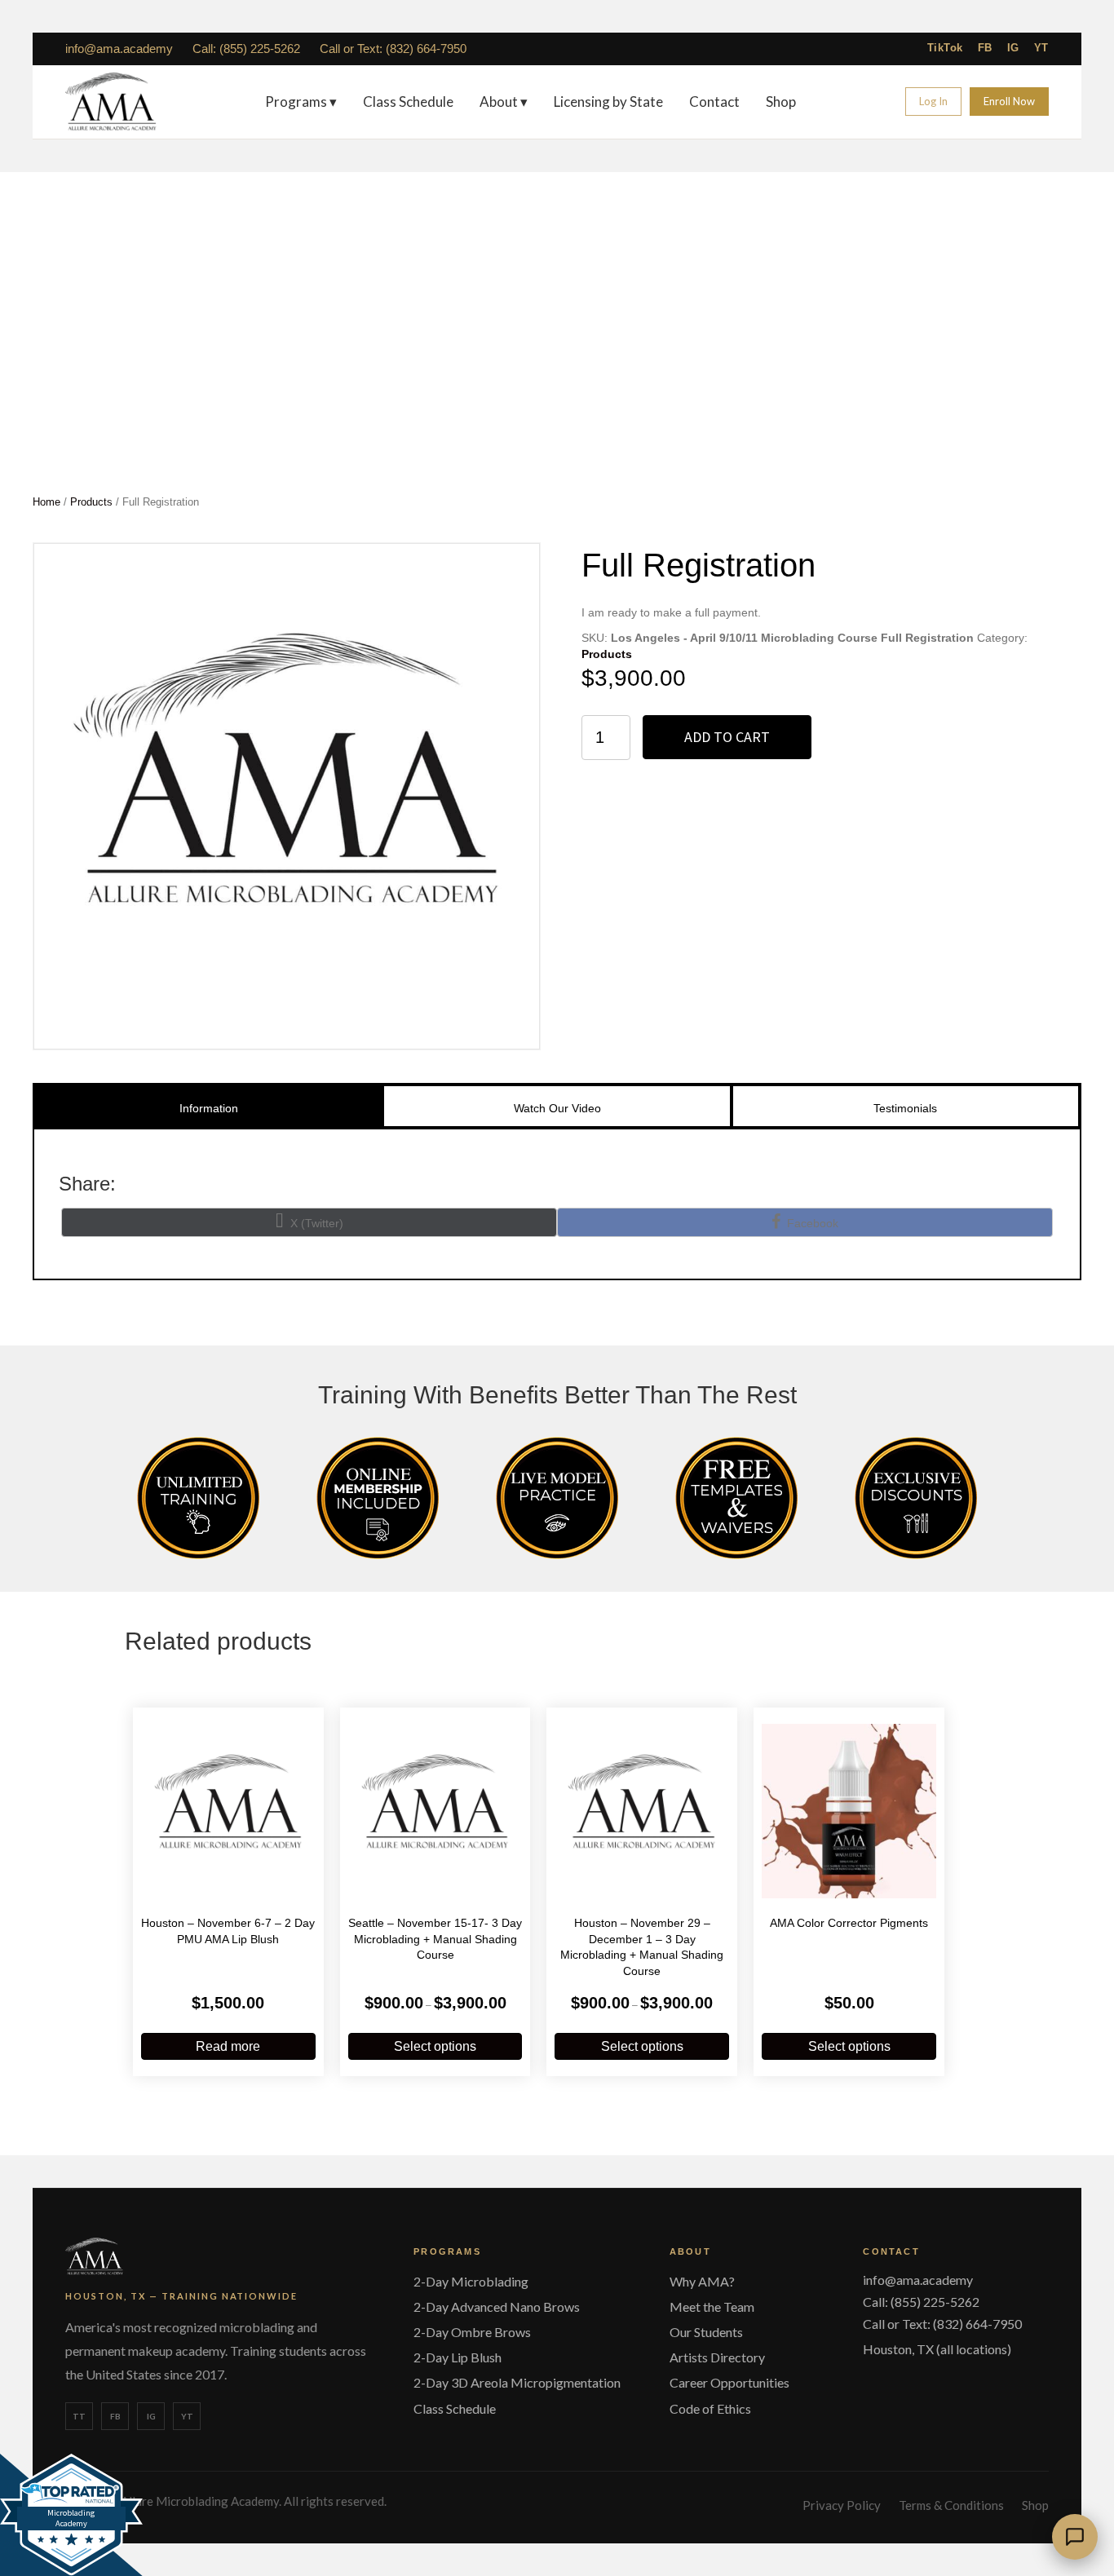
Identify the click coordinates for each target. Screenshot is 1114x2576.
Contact (714, 102)
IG (1013, 48)
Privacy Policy (842, 2505)
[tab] (208, 1106)
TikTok (945, 48)
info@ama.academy (119, 49)
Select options (435, 2046)
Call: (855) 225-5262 (246, 49)
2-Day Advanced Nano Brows (497, 2306)
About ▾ (504, 102)
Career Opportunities (729, 2382)
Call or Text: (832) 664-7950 (393, 49)
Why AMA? (702, 2281)
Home (46, 502)
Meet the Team (712, 2306)
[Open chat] (1075, 2537)
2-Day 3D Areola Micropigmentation (517, 2382)
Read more (228, 2046)
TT (79, 2416)
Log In (933, 101)
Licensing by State (608, 102)
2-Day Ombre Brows (472, 2332)
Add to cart (727, 737)
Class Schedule (408, 102)
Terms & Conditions (951, 2505)
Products (91, 502)
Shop (781, 102)
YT (1041, 48)
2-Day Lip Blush (458, 2357)
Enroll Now (1009, 101)
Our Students (706, 2332)
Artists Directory (717, 2357)
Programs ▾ (301, 102)
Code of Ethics (710, 2408)
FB (985, 48)
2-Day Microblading (471, 2281)
